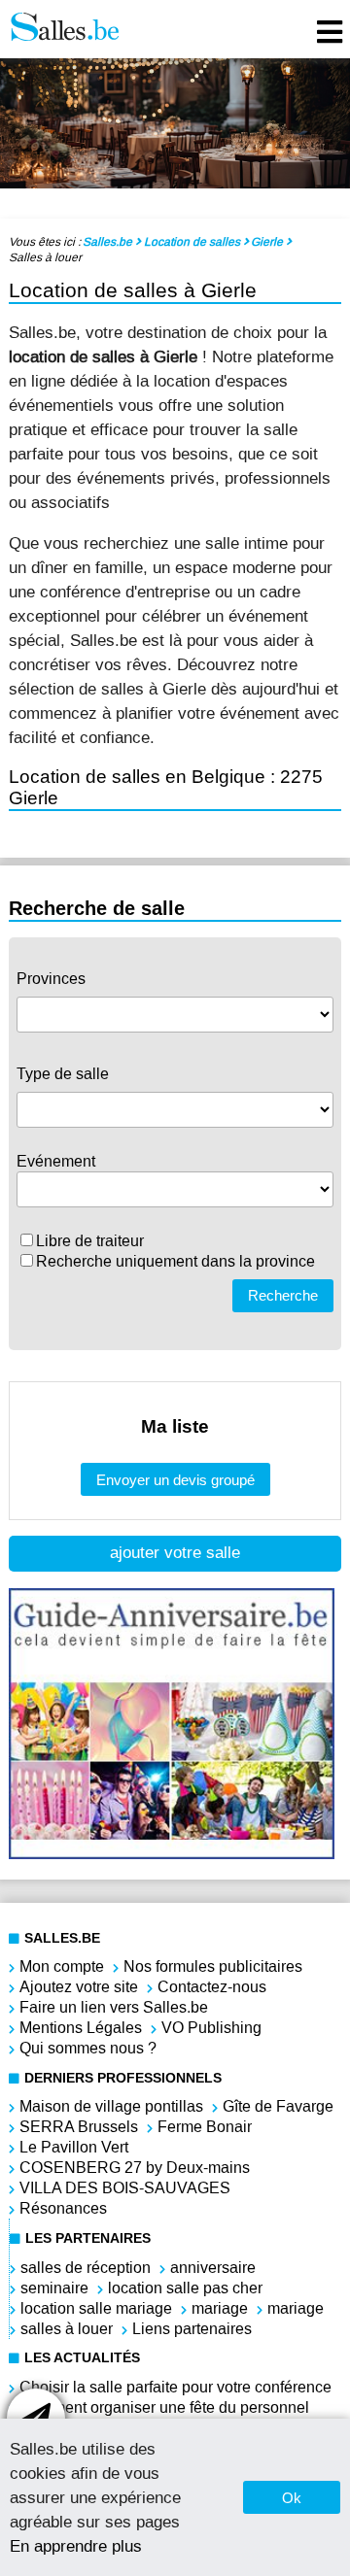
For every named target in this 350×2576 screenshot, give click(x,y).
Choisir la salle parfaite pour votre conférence (175, 2387)
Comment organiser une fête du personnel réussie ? (164, 2418)
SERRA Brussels (79, 2127)
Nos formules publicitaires (213, 1966)
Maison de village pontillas (111, 2106)
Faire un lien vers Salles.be (114, 2007)
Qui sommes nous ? (88, 2048)
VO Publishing (211, 2028)
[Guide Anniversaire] (172, 1854)
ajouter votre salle (175, 1553)
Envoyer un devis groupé (175, 1480)
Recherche (283, 1295)
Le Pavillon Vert (74, 2147)
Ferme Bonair (205, 2127)
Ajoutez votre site (79, 1987)
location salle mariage (96, 2308)
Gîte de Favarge (278, 2106)
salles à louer (67, 2329)
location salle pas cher (185, 2288)
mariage (220, 2308)
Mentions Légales (81, 2028)
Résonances (63, 2208)
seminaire (54, 2288)
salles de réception (86, 2268)
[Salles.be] (65, 29)
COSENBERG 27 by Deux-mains (135, 2168)
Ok (292, 2498)
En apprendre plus (76, 2546)
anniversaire (213, 2268)
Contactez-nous (212, 1987)
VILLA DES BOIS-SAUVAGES (125, 2188)
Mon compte (62, 1966)
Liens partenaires (192, 2329)
